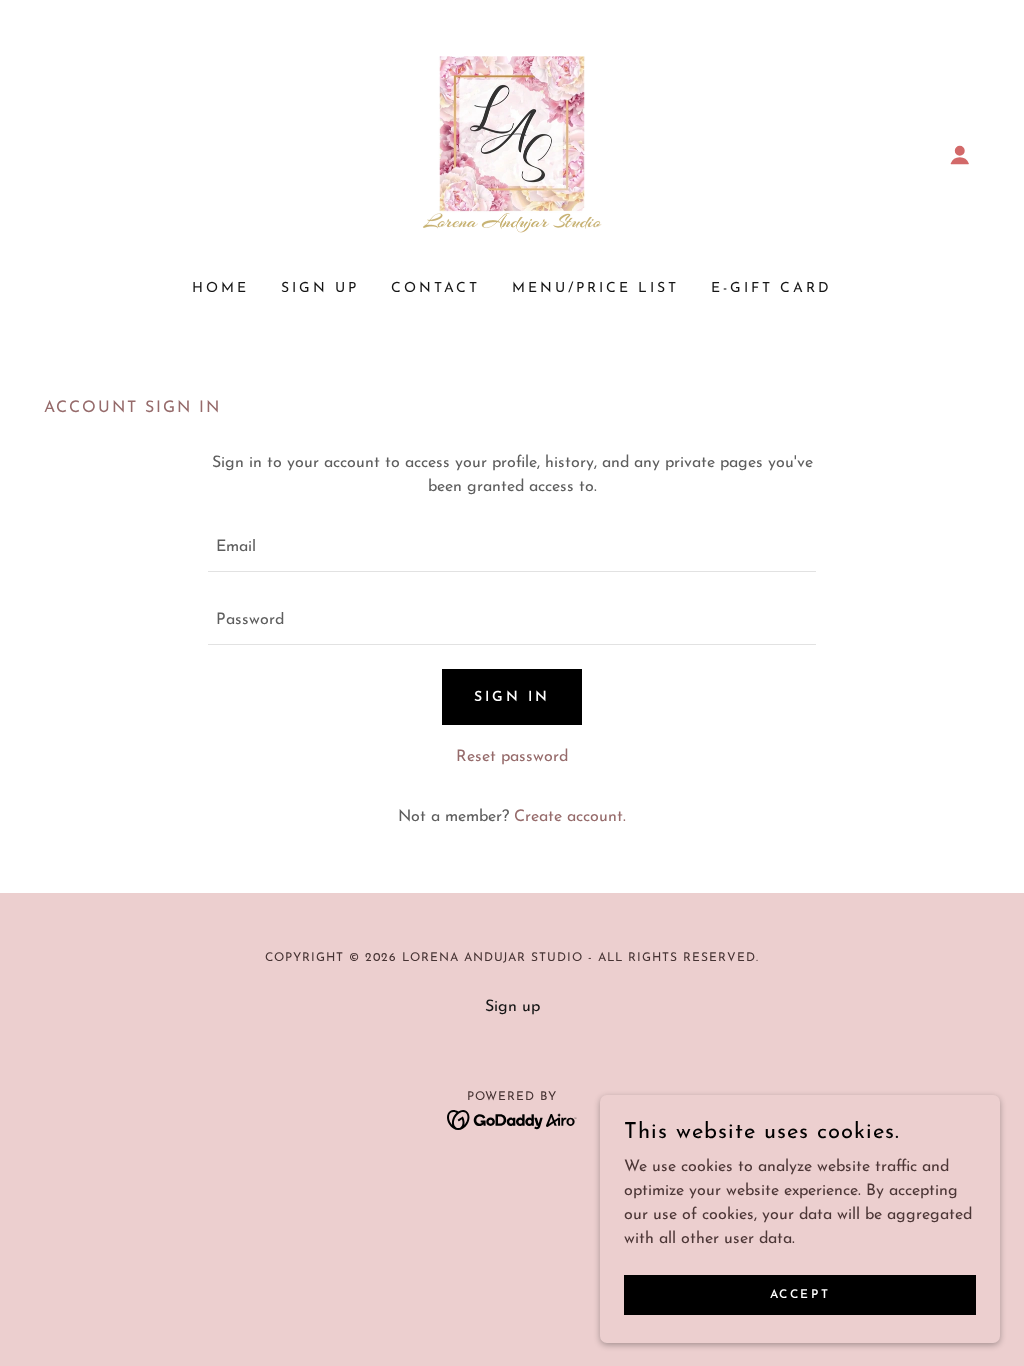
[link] (511, 154)
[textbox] (512, 547)
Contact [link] (435, 288)
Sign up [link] (320, 288)
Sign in (512, 697)
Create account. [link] (570, 817)
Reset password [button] (512, 757)
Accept (800, 1294)
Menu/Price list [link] (595, 288)
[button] (960, 155)
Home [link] (220, 288)
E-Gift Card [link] (771, 288)
